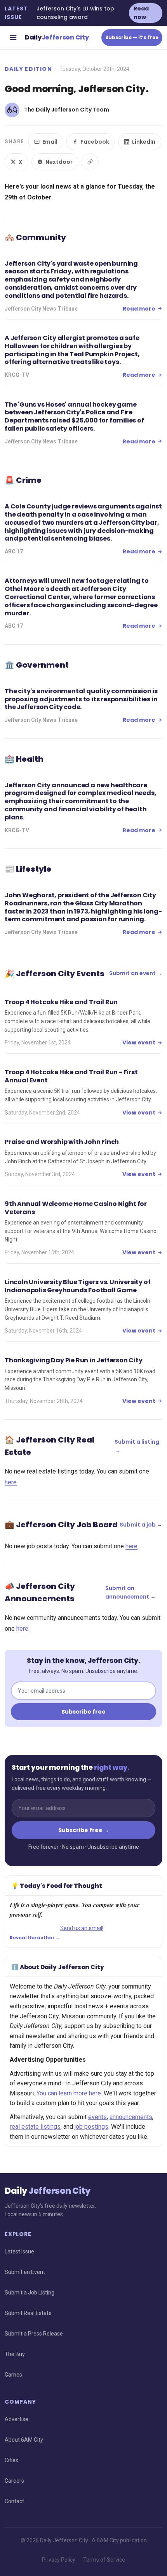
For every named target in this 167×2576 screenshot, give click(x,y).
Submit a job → (141, 1525)
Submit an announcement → (130, 1592)
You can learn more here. (69, 2093)
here (11, 1482)
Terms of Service (104, 2560)
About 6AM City (24, 2440)
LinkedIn (144, 142)
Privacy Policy (59, 2560)
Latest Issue (19, 2251)
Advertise (17, 2419)
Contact (14, 2501)
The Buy (15, 2354)
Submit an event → (136, 973)
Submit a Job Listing (30, 2293)
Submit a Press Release (34, 2334)
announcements (131, 2117)
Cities (11, 2460)
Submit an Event (25, 2272)
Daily (57, 37)
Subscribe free (83, 1712)
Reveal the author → (35, 1938)
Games (13, 2375)
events (97, 2117)
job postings (91, 2127)
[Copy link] (90, 162)
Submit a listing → (137, 1446)
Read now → (143, 13)
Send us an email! (82, 1928)
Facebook (95, 142)
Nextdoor (59, 162)
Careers (14, 2481)
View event (139, 1042)
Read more (139, 309)
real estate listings (35, 2127)
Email (50, 142)
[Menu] (13, 38)
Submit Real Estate (28, 2313)
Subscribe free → (84, 1830)
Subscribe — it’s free (132, 37)
